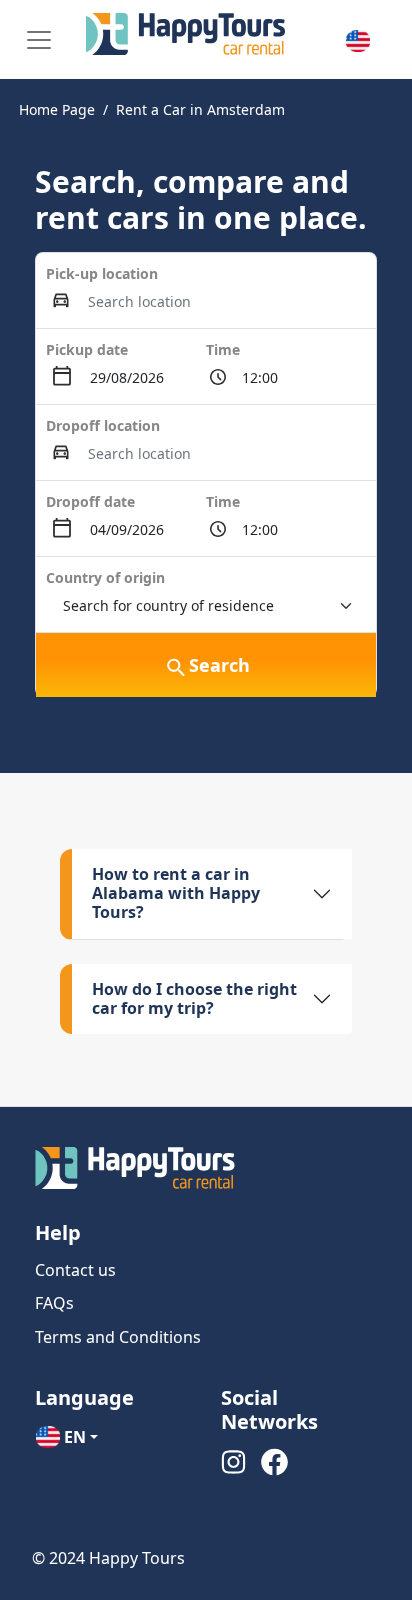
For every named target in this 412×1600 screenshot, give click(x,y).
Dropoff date (90, 501)
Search (219, 665)
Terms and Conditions (118, 1337)
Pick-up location (102, 273)
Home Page (57, 109)
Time (223, 349)
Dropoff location (103, 425)
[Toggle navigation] (39, 40)
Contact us (75, 1270)
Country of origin (105, 577)
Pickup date (87, 349)
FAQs (54, 1303)
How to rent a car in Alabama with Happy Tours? (176, 893)
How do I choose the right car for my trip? (194, 998)
